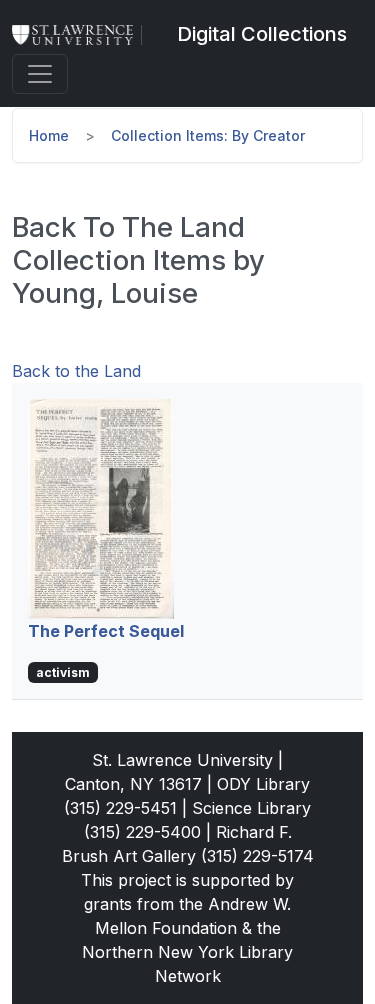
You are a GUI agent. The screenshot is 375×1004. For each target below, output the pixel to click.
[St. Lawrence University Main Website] (81, 34)
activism (63, 672)
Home (49, 135)
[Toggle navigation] (40, 74)
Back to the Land (76, 371)
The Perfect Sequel (106, 631)
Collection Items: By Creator (208, 135)
